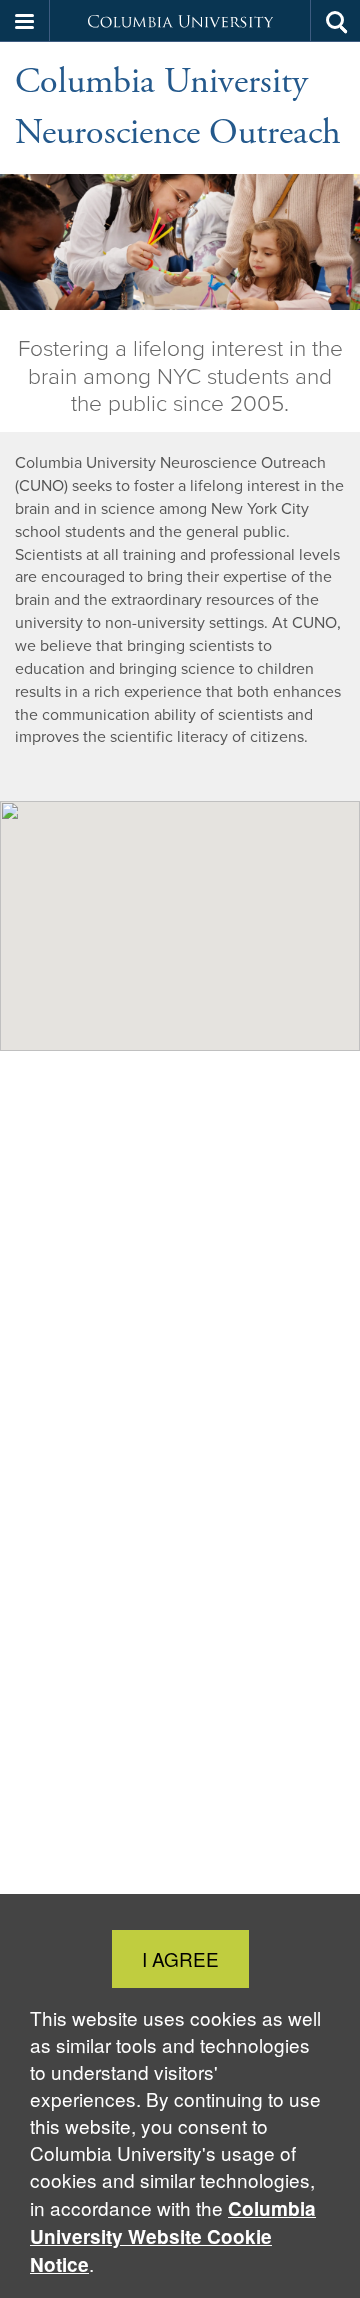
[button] (25, 21)
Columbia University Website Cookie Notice (173, 2236)
